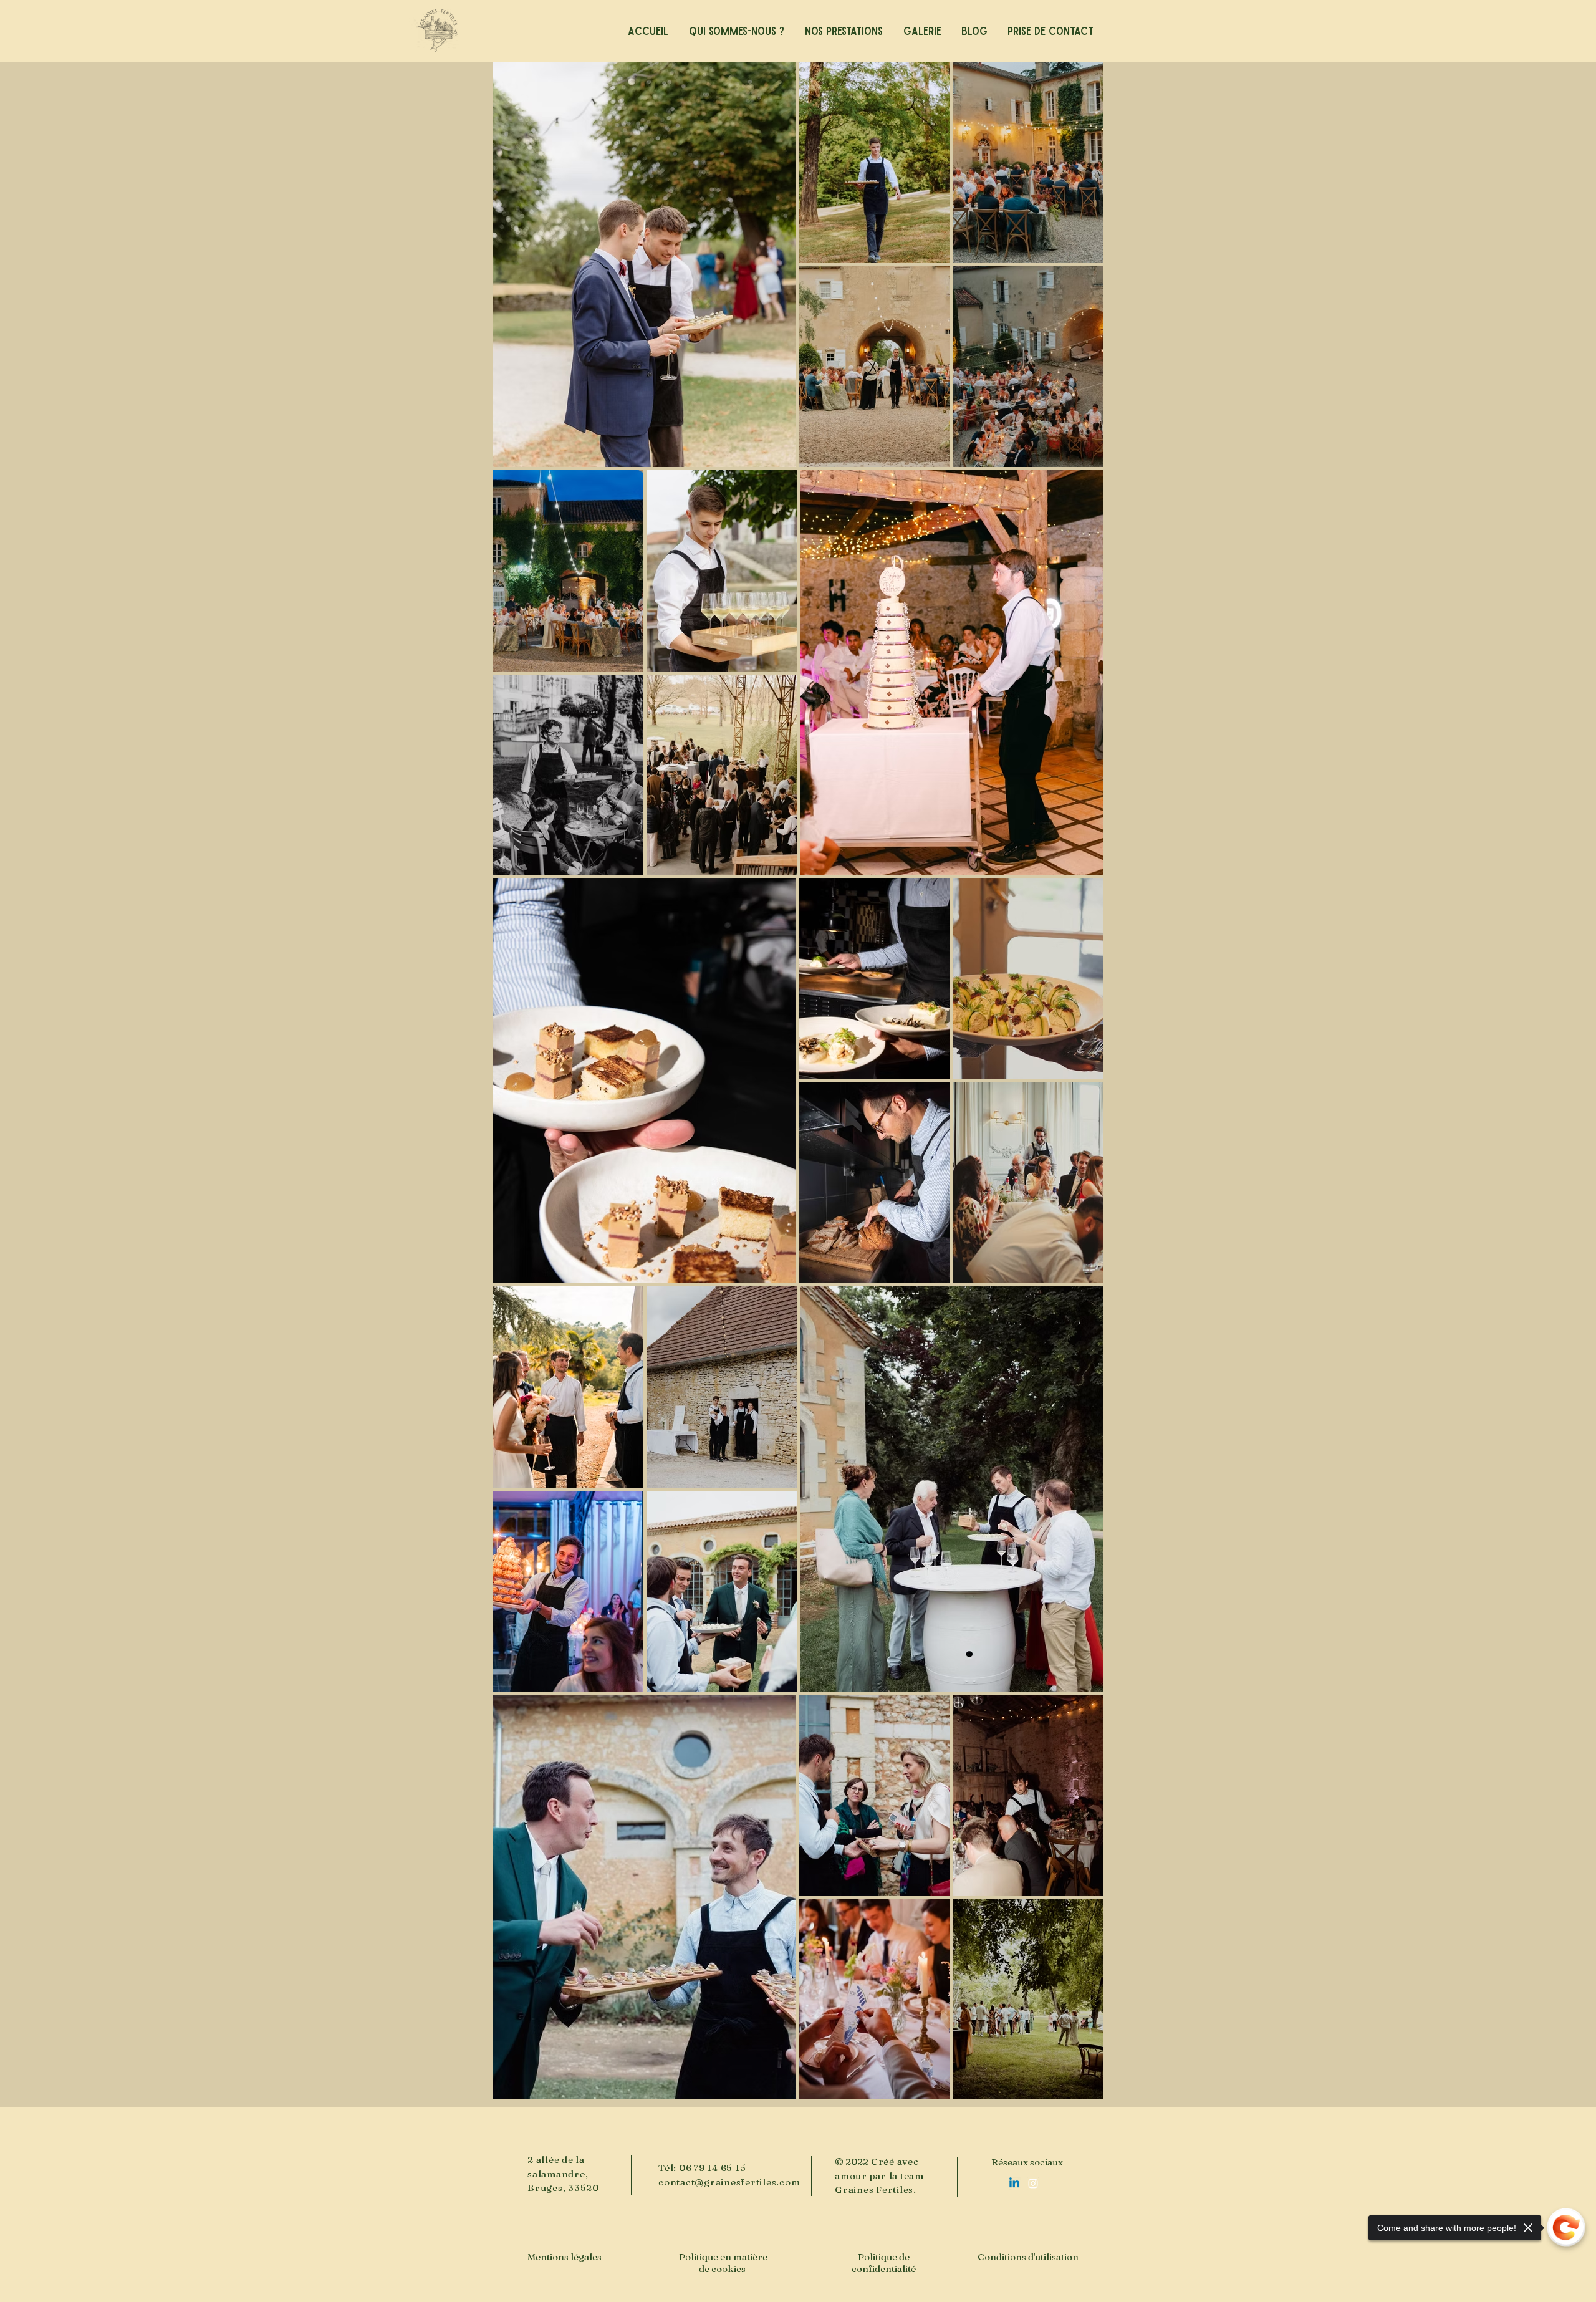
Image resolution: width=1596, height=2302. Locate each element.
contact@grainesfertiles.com (729, 2182)
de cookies (723, 2269)
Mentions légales (565, 2257)
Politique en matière (723, 2257)
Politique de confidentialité (884, 2263)
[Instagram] (1033, 2184)
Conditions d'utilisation (1028, 2257)
